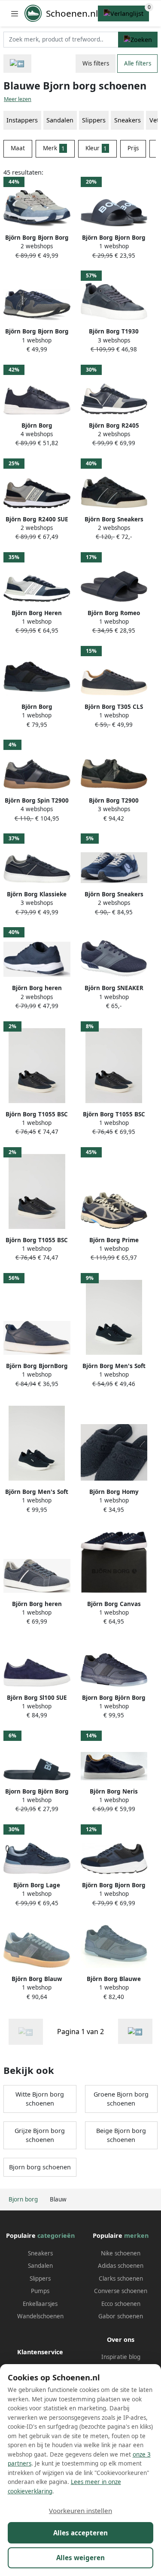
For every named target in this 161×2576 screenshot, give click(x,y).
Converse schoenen (121, 2291)
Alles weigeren (80, 2558)
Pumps (40, 2291)
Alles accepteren (80, 2533)
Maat (18, 148)
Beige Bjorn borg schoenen (121, 2135)
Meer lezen (18, 99)
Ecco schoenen (121, 2304)
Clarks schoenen (121, 2279)
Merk (54, 148)
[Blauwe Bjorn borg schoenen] (135, 2031)
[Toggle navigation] (15, 13)
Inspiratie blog (121, 2357)
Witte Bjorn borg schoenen (40, 2099)
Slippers (40, 2279)
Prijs (133, 148)
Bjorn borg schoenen (40, 2167)
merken (136, 2235)
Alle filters (138, 63)
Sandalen (40, 2266)
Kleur (96, 148)
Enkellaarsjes (40, 2304)
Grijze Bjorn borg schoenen (40, 2135)
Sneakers (128, 120)
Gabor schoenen (121, 2316)
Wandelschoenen (40, 2316)
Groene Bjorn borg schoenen (121, 2099)
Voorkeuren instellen (80, 2511)
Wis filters (96, 63)
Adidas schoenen (121, 2266)
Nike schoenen (121, 2253)
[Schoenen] (17, 64)
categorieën (56, 2235)
